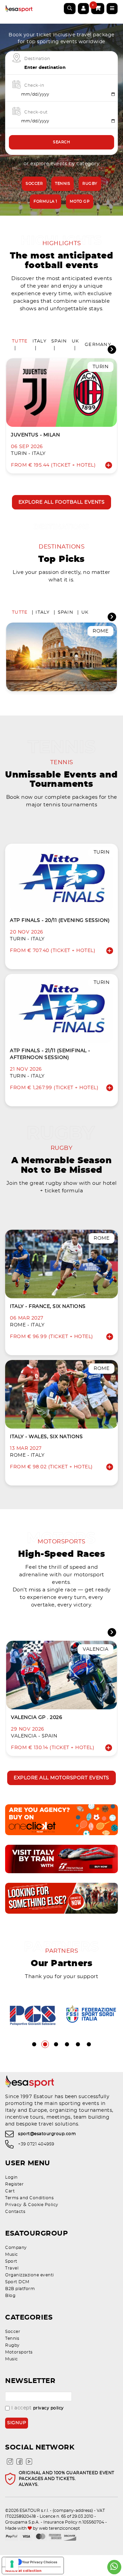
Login (11, 2177)
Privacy (13, 2205)
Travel (12, 2268)
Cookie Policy (43, 2205)
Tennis (63, 184)
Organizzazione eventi (30, 2275)
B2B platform (20, 2289)
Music (12, 2254)
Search (61, 142)
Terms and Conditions (29, 2198)
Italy (39, 341)
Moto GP (80, 201)
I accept (38, 2408)
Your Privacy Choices (40, 2562)
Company (16, 2248)
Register (14, 2184)
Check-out (36, 112)
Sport (11, 2261)
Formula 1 (45, 201)
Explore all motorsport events (61, 1778)
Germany (98, 345)
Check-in (34, 85)
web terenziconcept (59, 2528)
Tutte (20, 341)
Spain (59, 341)
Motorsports (19, 2352)
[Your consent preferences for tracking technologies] (12, 2564)
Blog (10, 2296)
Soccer (34, 184)
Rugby (90, 184)
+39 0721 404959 (36, 2144)
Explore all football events (62, 502)
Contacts (15, 2212)
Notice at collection (23, 2571)
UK (76, 341)
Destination (37, 59)
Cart (10, 2191)
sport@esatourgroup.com (47, 2134)
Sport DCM (17, 2282)
